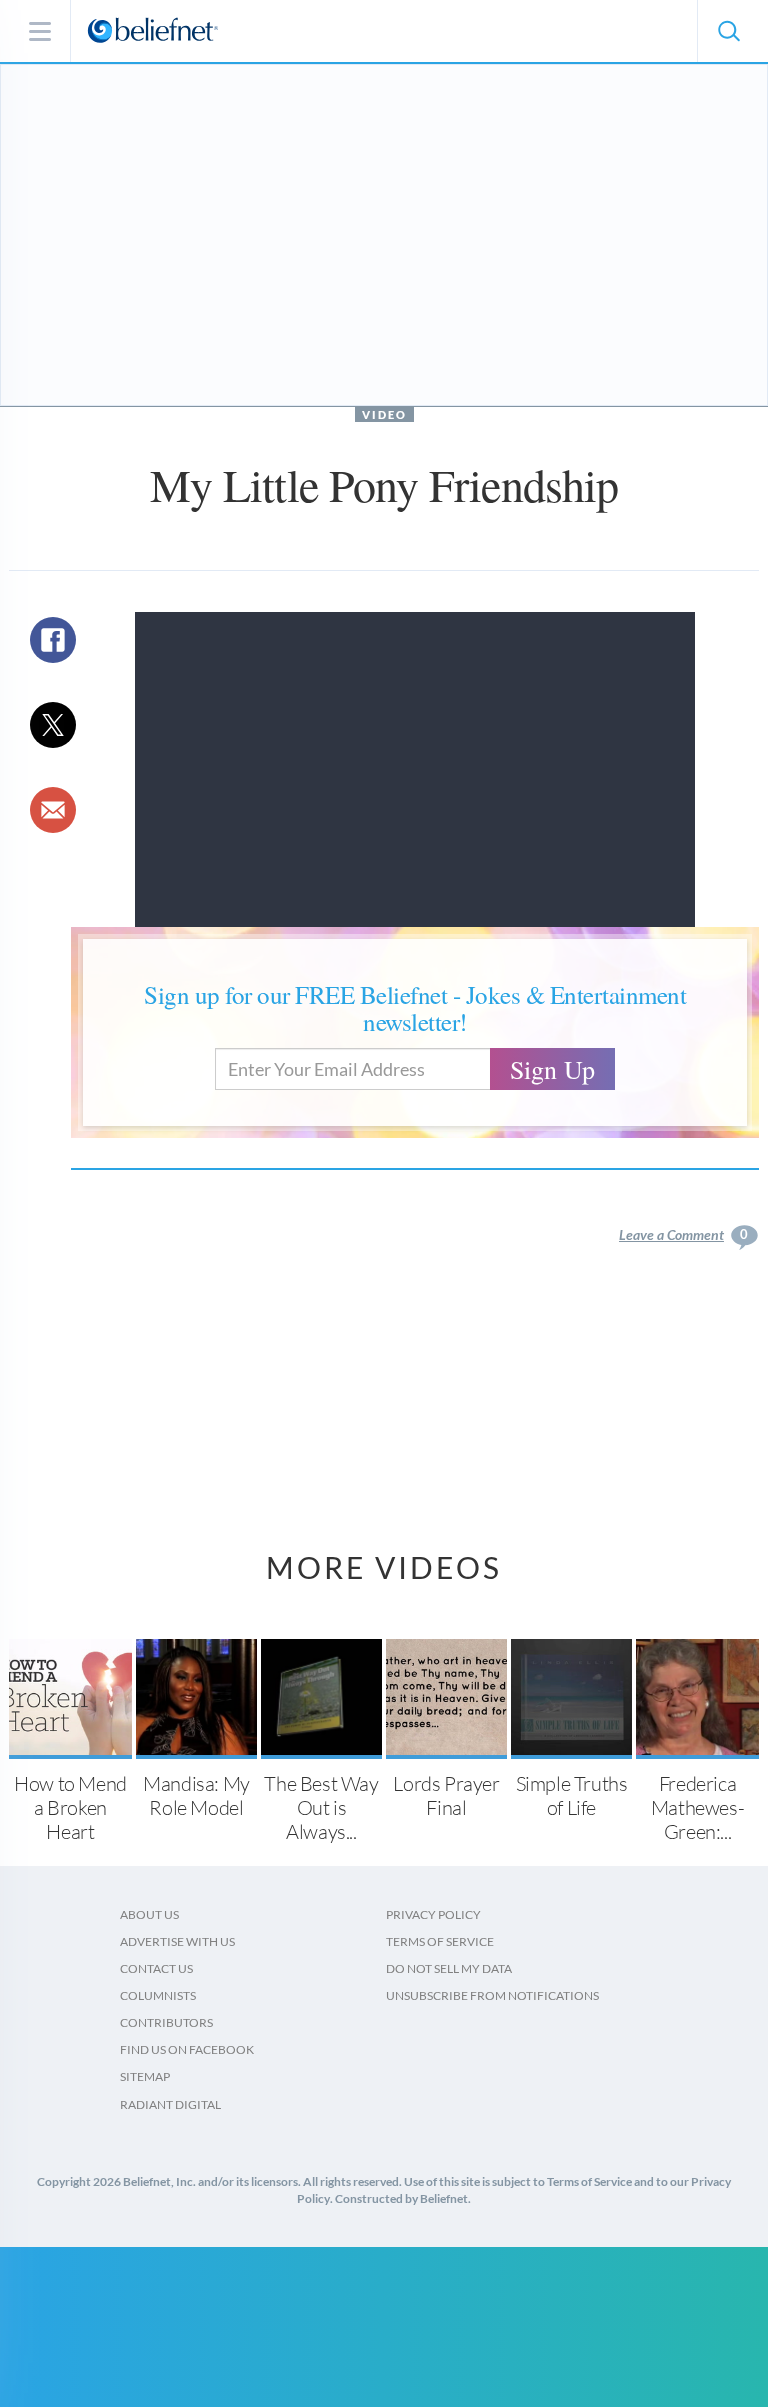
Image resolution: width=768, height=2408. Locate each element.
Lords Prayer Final (446, 1795)
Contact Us (156, 1968)
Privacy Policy (433, 1914)
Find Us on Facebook (187, 2049)
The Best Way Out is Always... (321, 1807)
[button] (728, 31)
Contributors (166, 2022)
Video (384, 414)
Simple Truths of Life (572, 1795)
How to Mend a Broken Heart (70, 1807)
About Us (149, 1914)
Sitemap (145, 2076)
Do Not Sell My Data (449, 1968)
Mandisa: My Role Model (196, 1795)
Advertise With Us (177, 1941)
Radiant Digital (170, 2104)
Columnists (158, 1995)
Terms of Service (440, 1941)
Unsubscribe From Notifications (492, 1995)
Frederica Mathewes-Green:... (697, 1807)
